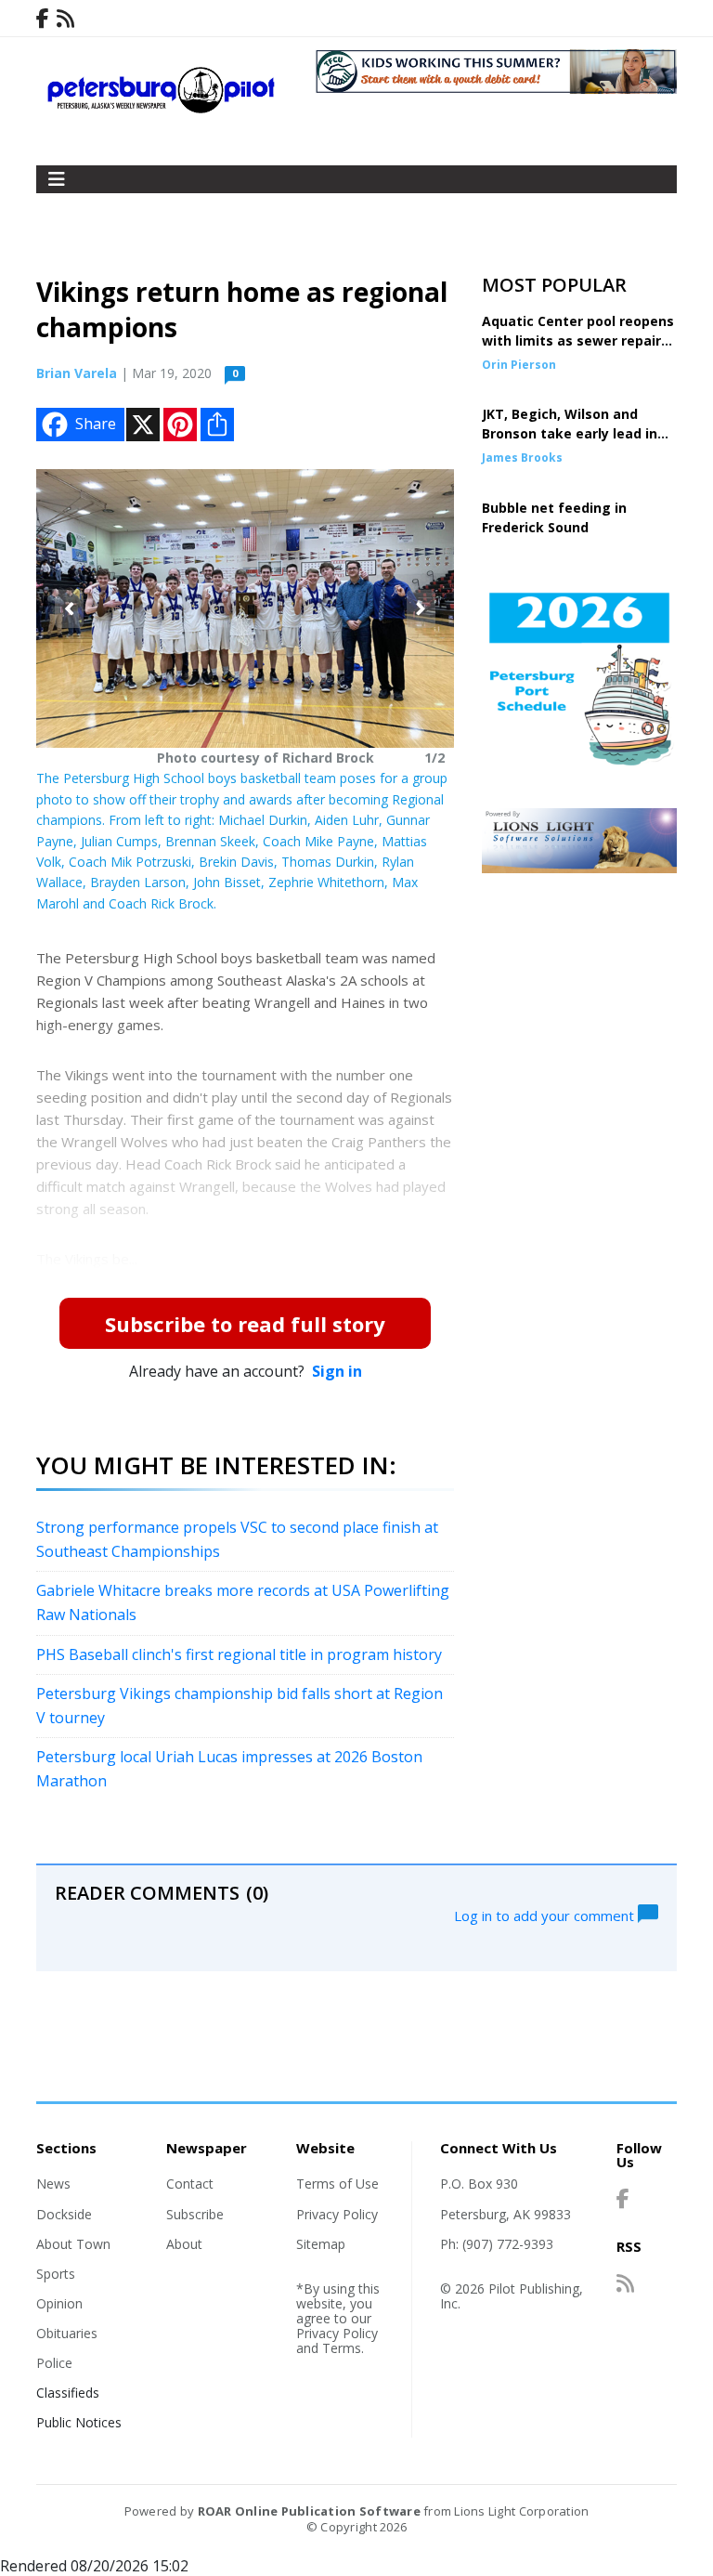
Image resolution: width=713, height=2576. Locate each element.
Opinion (59, 2303)
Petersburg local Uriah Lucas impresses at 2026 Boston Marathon (229, 1769)
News (53, 2184)
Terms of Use (337, 2184)
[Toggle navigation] (57, 179)
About (184, 2244)
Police (54, 2363)
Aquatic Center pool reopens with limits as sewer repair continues (578, 340)
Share (96, 424)
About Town (73, 2244)
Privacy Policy (337, 2214)
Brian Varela (77, 373)
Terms (342, 2348)
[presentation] (69, 609)
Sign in (337, 1371)
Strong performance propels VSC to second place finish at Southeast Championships (237, 1539)
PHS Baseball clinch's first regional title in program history (239, 1654)
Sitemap (321, 2244)
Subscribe (195, 2214)
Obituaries (67, 2333)
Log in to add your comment (546, 1915)
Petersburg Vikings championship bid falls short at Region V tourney (240, 1706)
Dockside (64, 2214)
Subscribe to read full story (245, 1324)
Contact (190, 2184)
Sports (56, 2274)
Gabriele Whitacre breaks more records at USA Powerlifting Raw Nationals (243, 1602)
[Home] (162, 109)
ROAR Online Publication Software (309, 2511)
